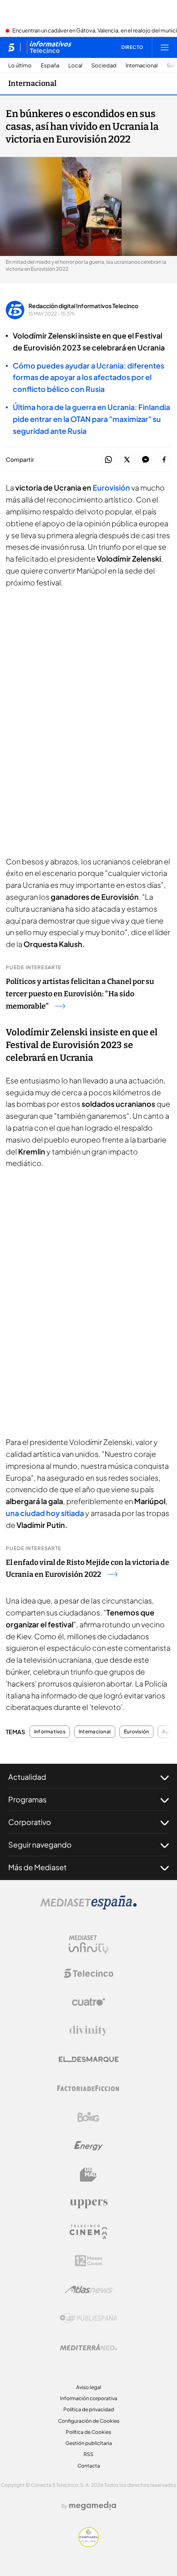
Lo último (20, 66)
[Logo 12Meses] (89, 2261)
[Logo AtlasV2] (89, 2289)
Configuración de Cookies (89, 2421)
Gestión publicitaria (89, 2443)
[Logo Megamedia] (93, 2506)
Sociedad (104, 66)
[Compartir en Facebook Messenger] (146, 460)
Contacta (89, 2466)
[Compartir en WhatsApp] (108, 460)
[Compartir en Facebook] (164, 460)
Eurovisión (112, 487)
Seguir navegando (40, 1844)
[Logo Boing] (88, 2117)
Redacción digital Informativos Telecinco (83, 306)
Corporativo (30, 1822)
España (50, 66)
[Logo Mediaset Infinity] (88, 1945)
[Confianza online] (89, 2545)
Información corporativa (89, 2398)
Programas (27, 1799)
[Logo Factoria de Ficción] (88, 2088)
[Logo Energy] (88, 2146)
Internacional (142, 66)
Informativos (50, 1732)
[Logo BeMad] (88, 2175)
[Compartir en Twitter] (127, 460)
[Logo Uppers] (88, 2203)
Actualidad (27, 1777)
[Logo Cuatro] (88, 2002)
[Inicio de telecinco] (11, 47)
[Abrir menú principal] (165, 47)
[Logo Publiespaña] (88, 2318)
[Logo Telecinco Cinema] (88, 2232)
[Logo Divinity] (88, 2031)
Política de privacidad (89, 2409)
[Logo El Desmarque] (89, 2059)
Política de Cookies (88, 2432)
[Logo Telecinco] (88, 1973)
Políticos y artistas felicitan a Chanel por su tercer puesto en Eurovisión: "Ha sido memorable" (80, 994)
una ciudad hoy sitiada (45, 1513)
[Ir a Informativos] (49, 47)
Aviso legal (89, 2387)
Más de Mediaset (37, 1867)
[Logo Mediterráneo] (88, 2347)
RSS (88, 2454)
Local (75, 66)
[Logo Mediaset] (88, 1907)
